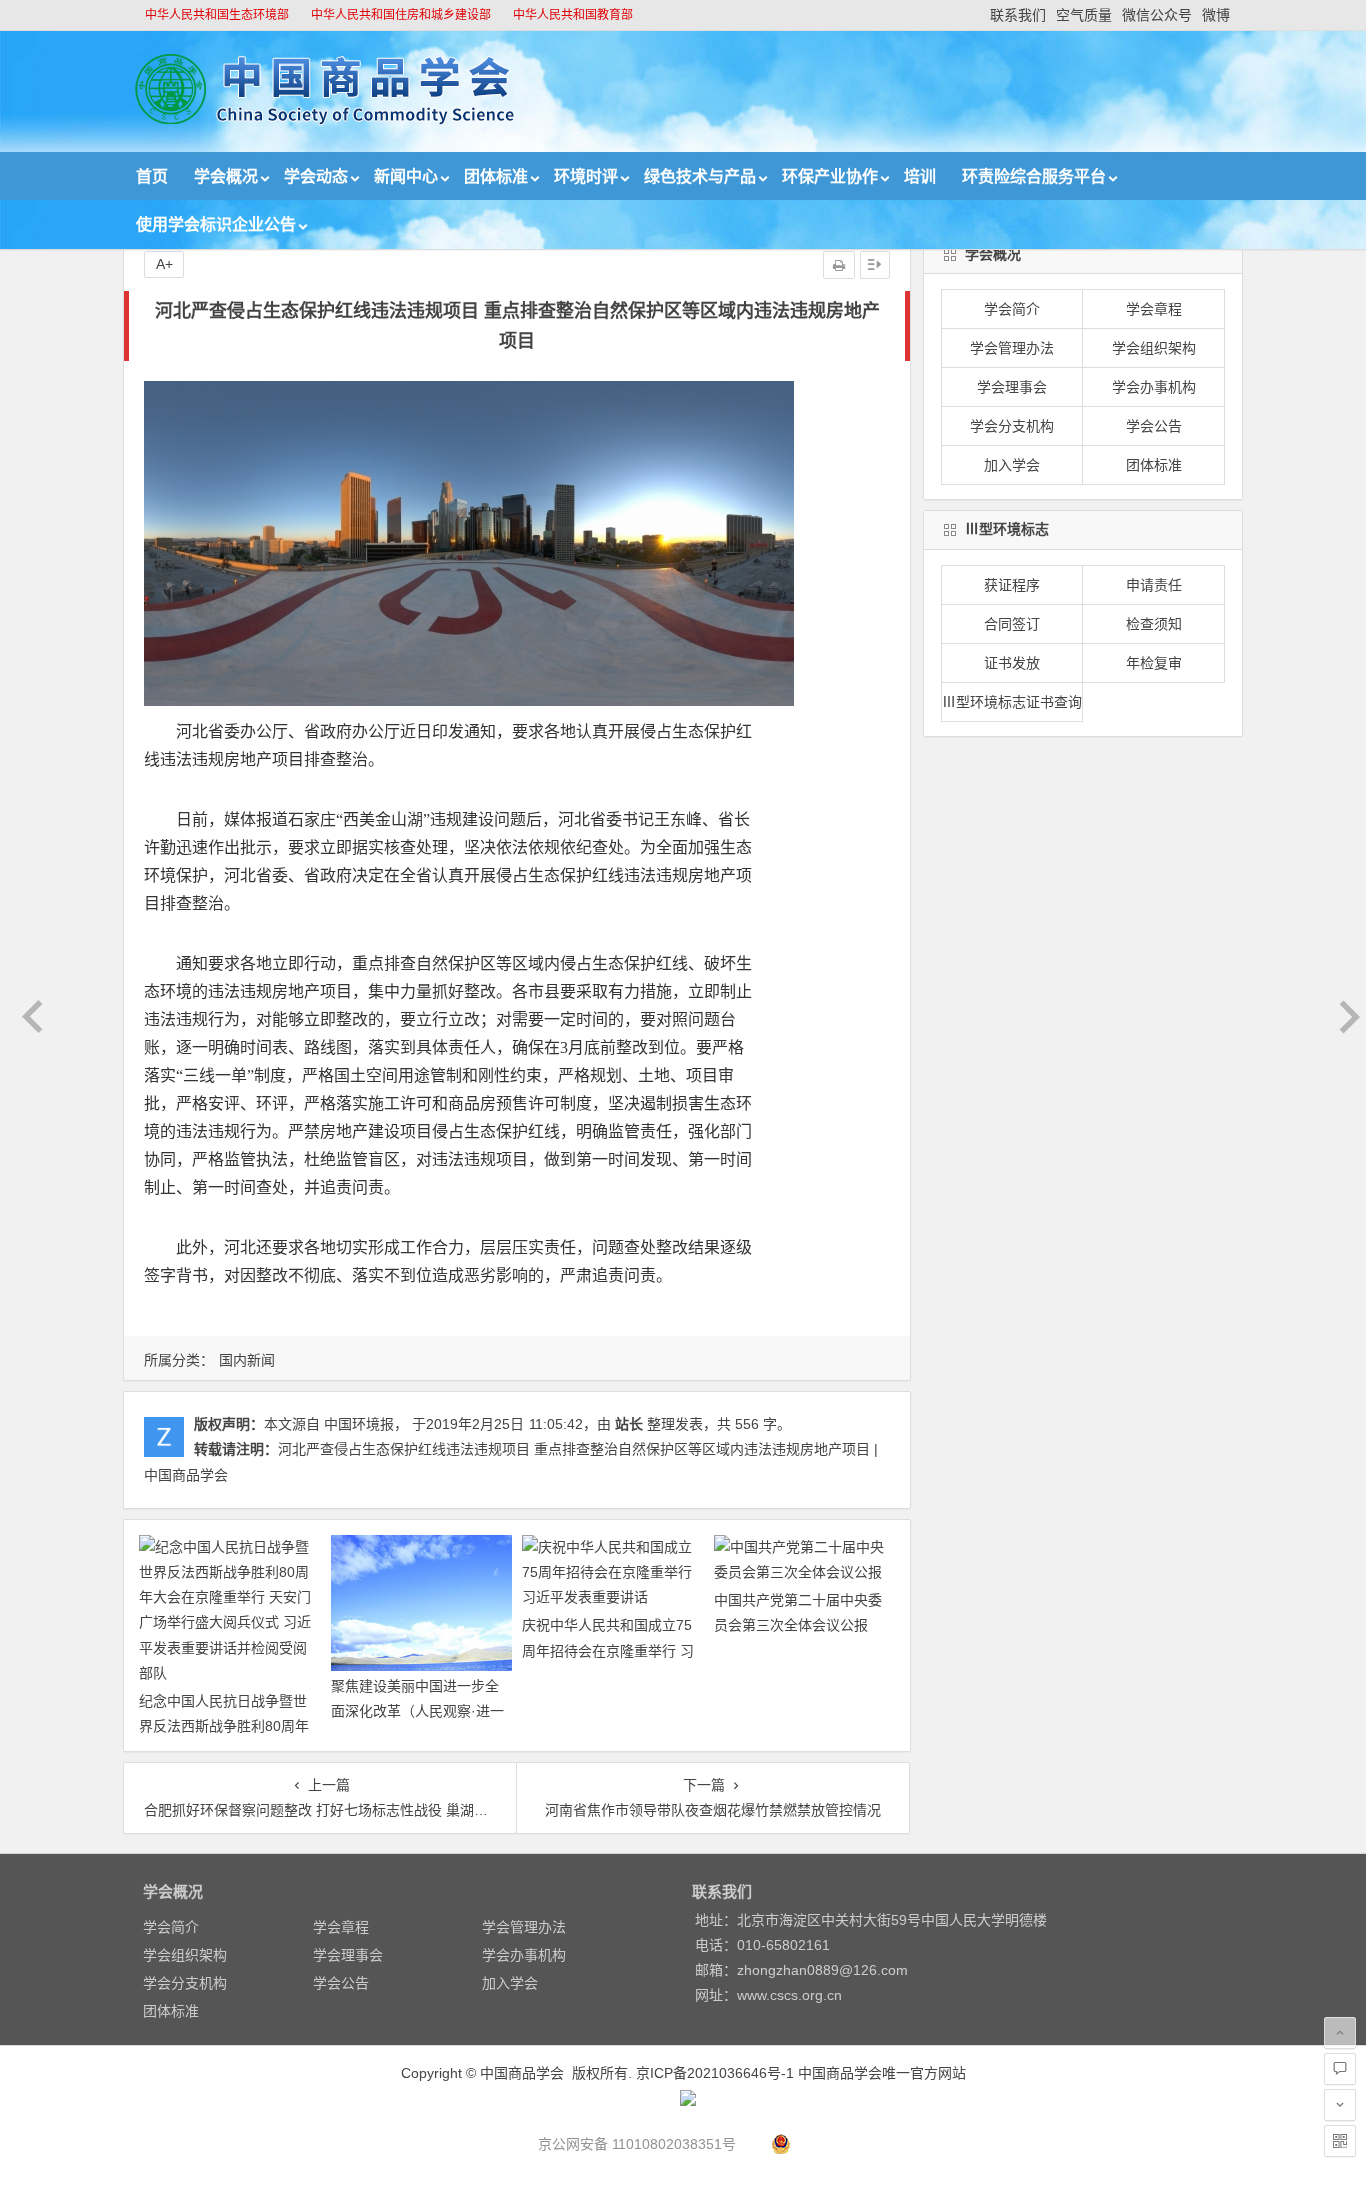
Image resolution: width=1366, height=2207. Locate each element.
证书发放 (1012, 663)
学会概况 (226, 176)
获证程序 (1012, 585)
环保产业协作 (830, 176)
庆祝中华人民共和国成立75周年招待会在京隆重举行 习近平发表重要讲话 (608, 1650)
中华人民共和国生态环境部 (217, 15)
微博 (1216, 15)
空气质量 (1084, 15)
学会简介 (1012, 309)
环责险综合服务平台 (1034, 176)
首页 (152, 176)
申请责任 (1154, 585)
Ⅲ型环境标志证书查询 (1012, 702)
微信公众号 (1157, 15)
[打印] (839, 265)
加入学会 (1012, 465)
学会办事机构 (1154, 387)
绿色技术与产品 (700, 176)
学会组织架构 (1154, 348)
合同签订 (1012, 624)
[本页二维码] (1340, 2141)
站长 (629, 1424)
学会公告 (1154, 426)
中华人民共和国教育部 (573, 15)
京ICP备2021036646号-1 (715, 2073)
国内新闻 (247, 1360)
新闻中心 (406, 176)
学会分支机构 (1012, 426)
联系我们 (1018, 15)
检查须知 (1154, 624)
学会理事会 (1012, 387)
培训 (920, 176)
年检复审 (1154, 663)
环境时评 (586, 176)
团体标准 (496, 176)
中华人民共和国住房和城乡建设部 (401, 15)
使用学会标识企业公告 (216, 224)
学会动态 (316, 176)
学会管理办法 (1012, 348)
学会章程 (1154, 309)
